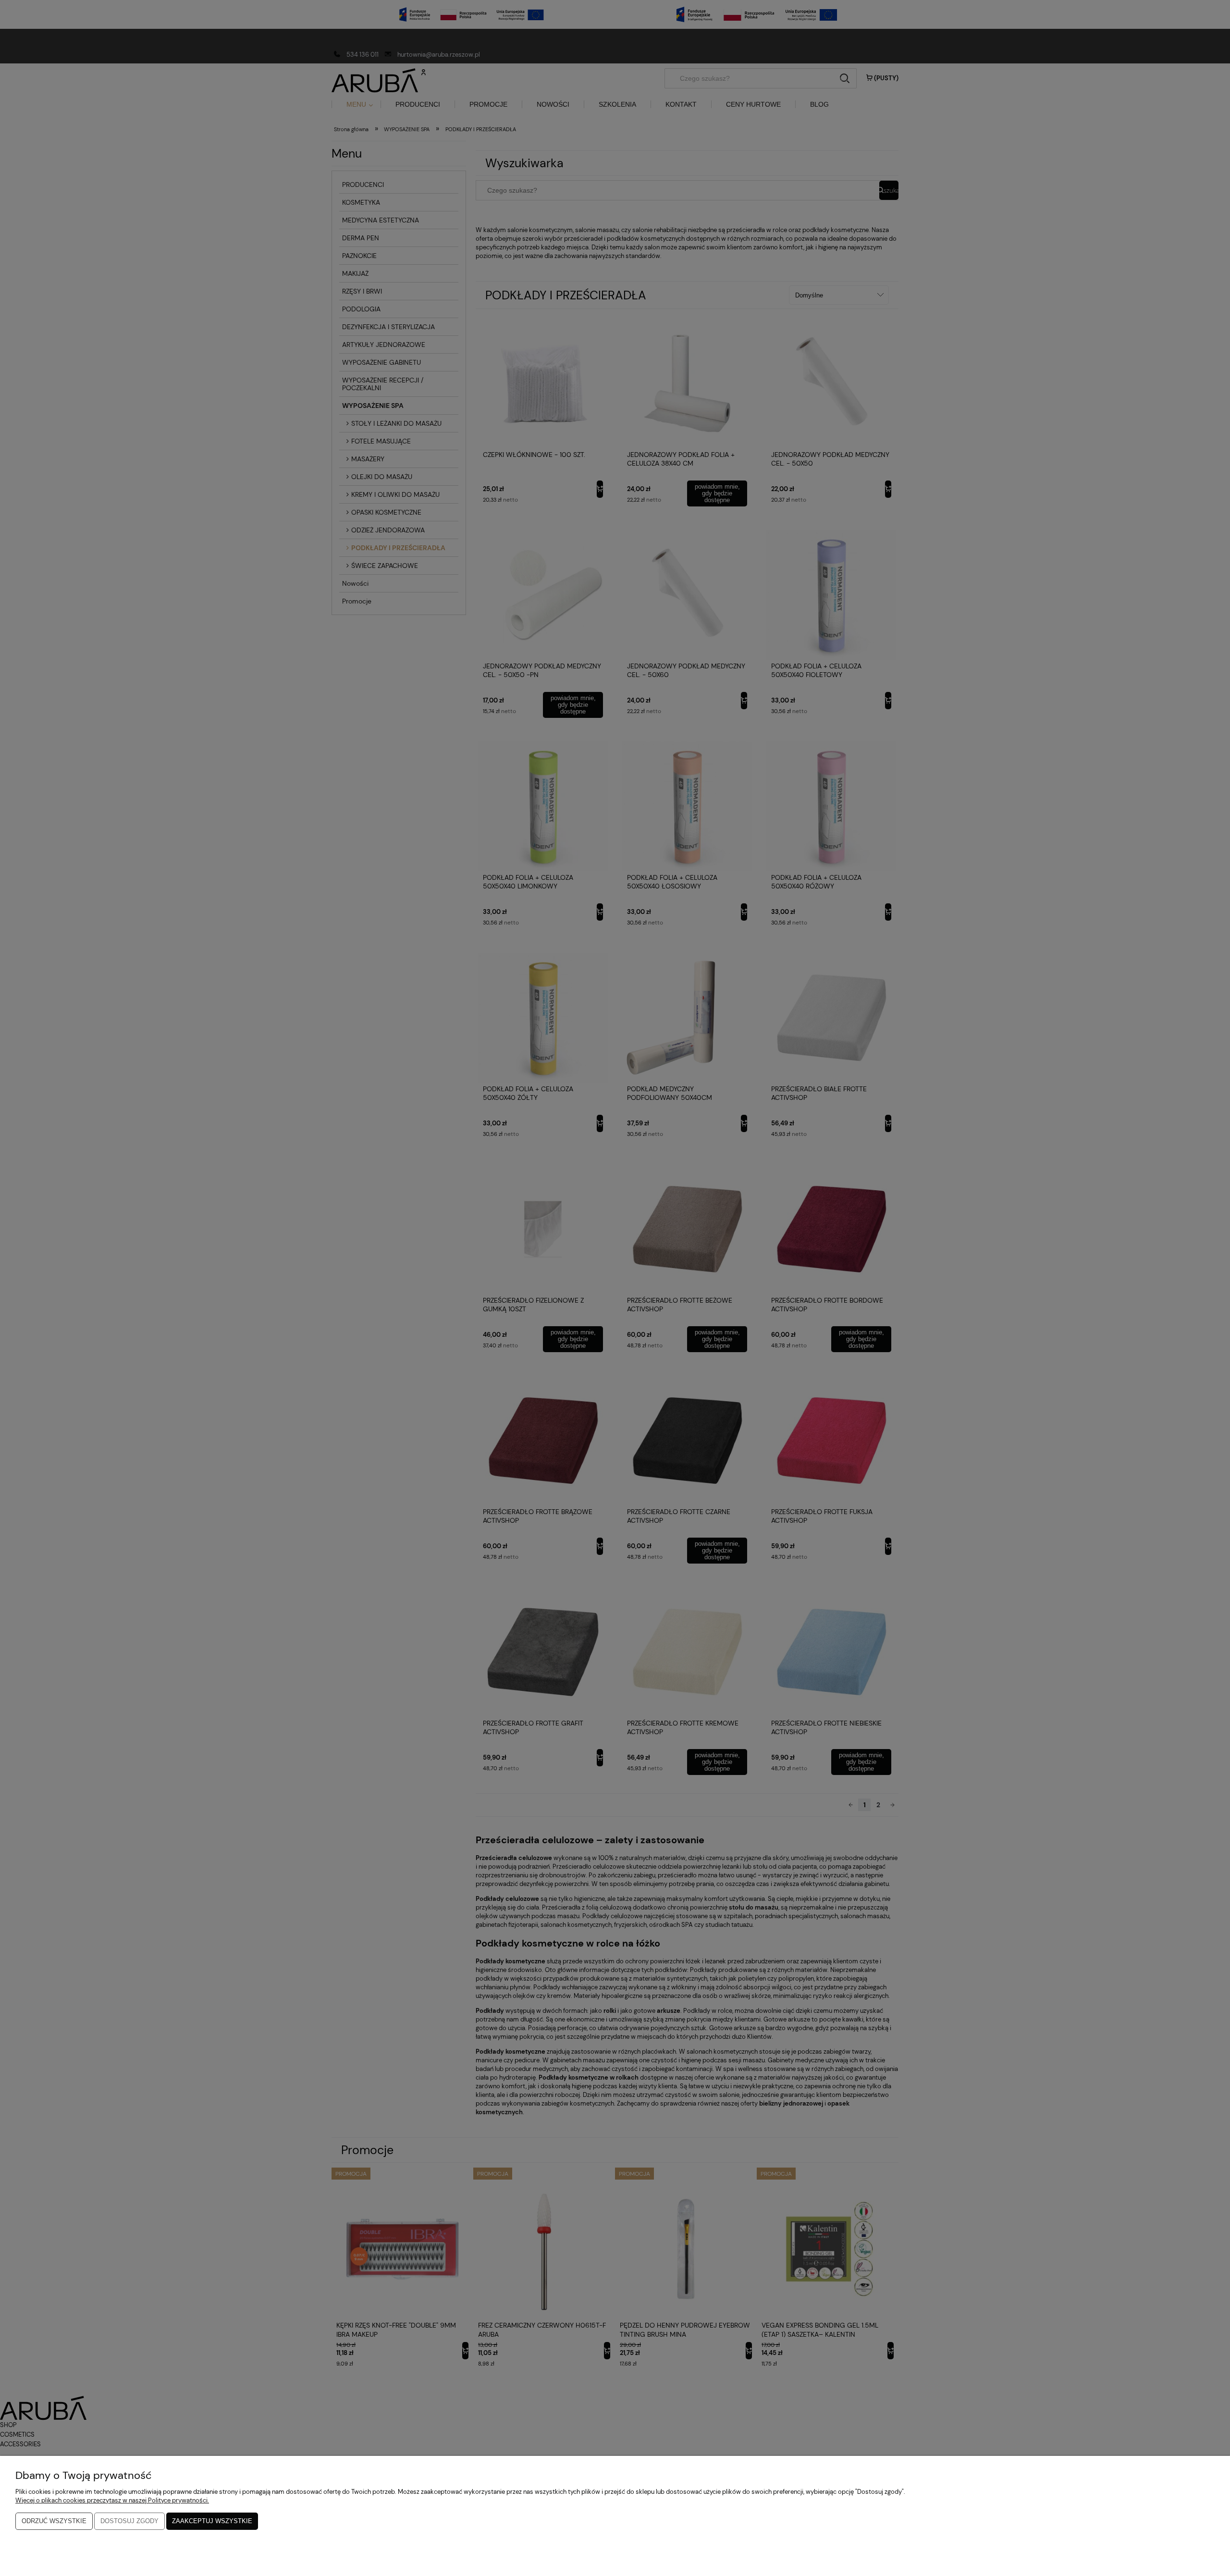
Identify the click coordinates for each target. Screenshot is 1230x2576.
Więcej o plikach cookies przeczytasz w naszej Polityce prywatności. (112, 2500)
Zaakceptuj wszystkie (212, 2521)
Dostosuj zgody (129, 2521)
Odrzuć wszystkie (54, 2521)
